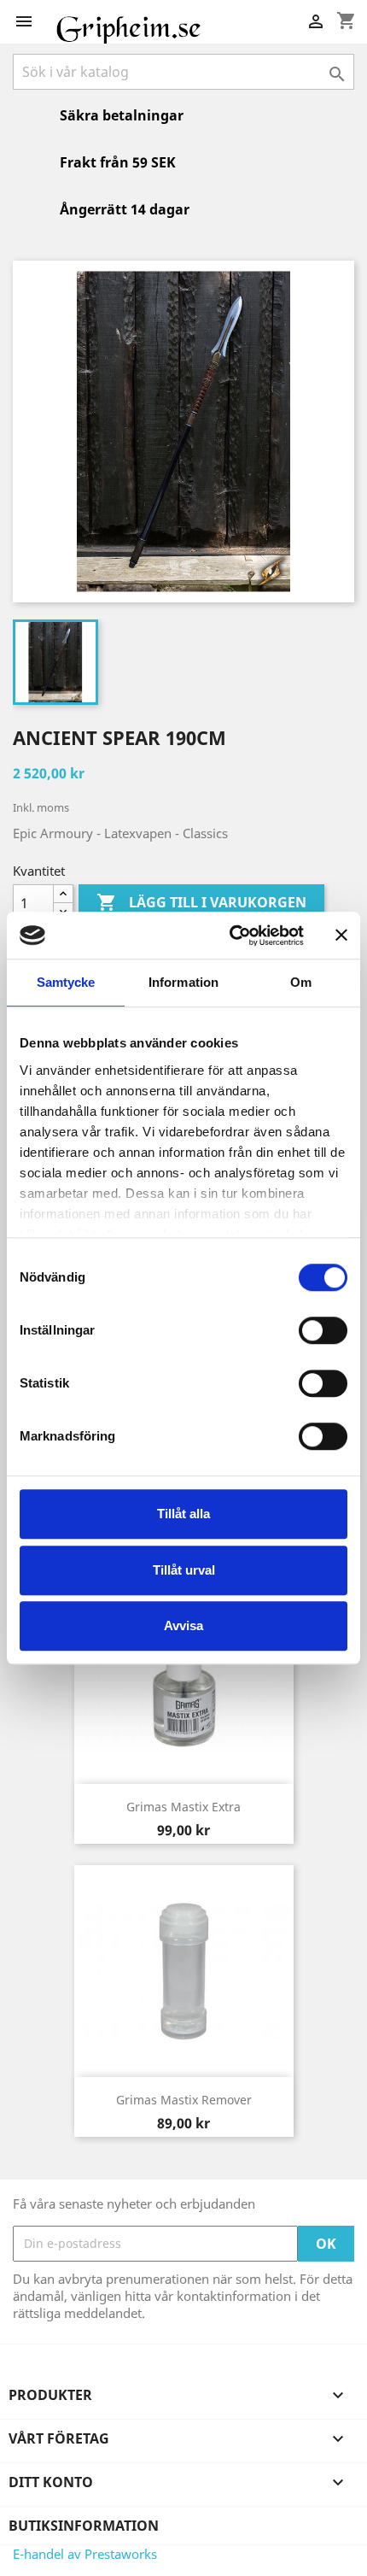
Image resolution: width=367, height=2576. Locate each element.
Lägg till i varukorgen (201, 902)
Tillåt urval (184, 1570)
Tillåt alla (183, 1514)
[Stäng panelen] (341, 936)
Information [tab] (183, 982)
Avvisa (183, 1625)
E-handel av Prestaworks (85, 2554)
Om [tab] (301, 982)
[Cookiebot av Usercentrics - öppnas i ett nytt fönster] (231, 936)
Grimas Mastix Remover (184, 2100)
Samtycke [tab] (66, 982)
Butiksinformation (84, 2526)
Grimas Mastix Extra (183, 1807)
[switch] (323, 1330)
